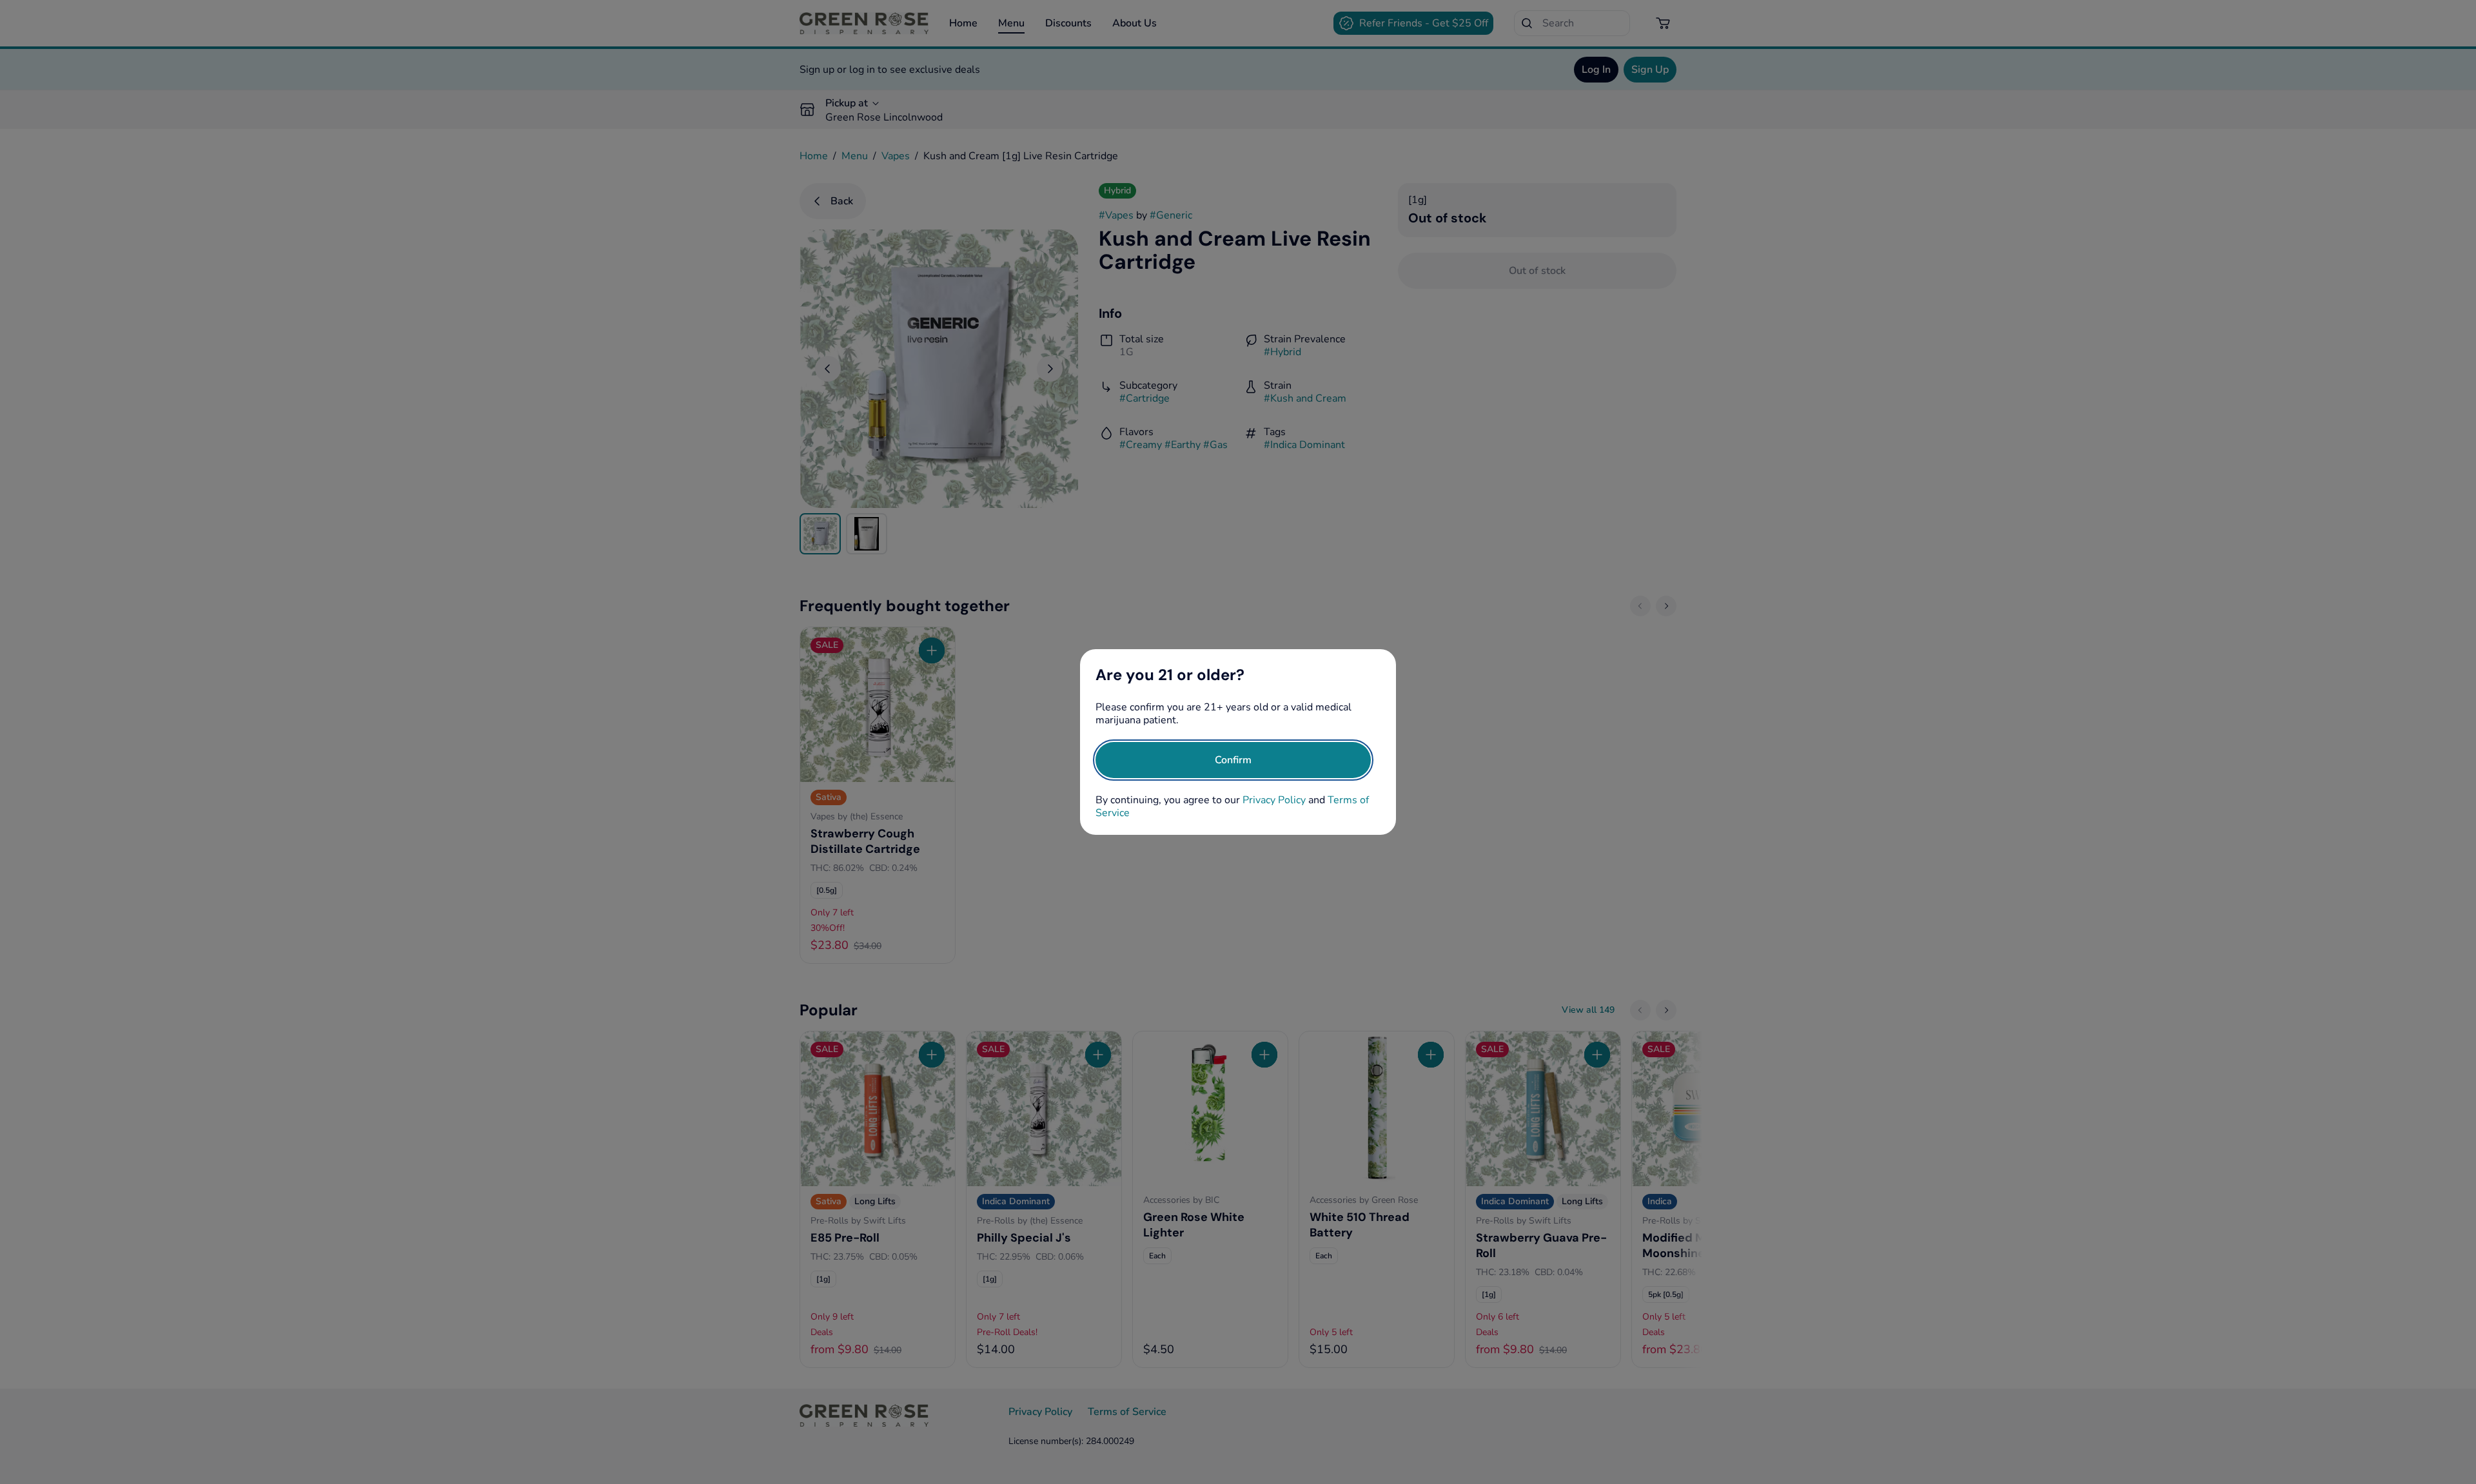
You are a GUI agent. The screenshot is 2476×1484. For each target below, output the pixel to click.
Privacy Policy (1274, 800)
